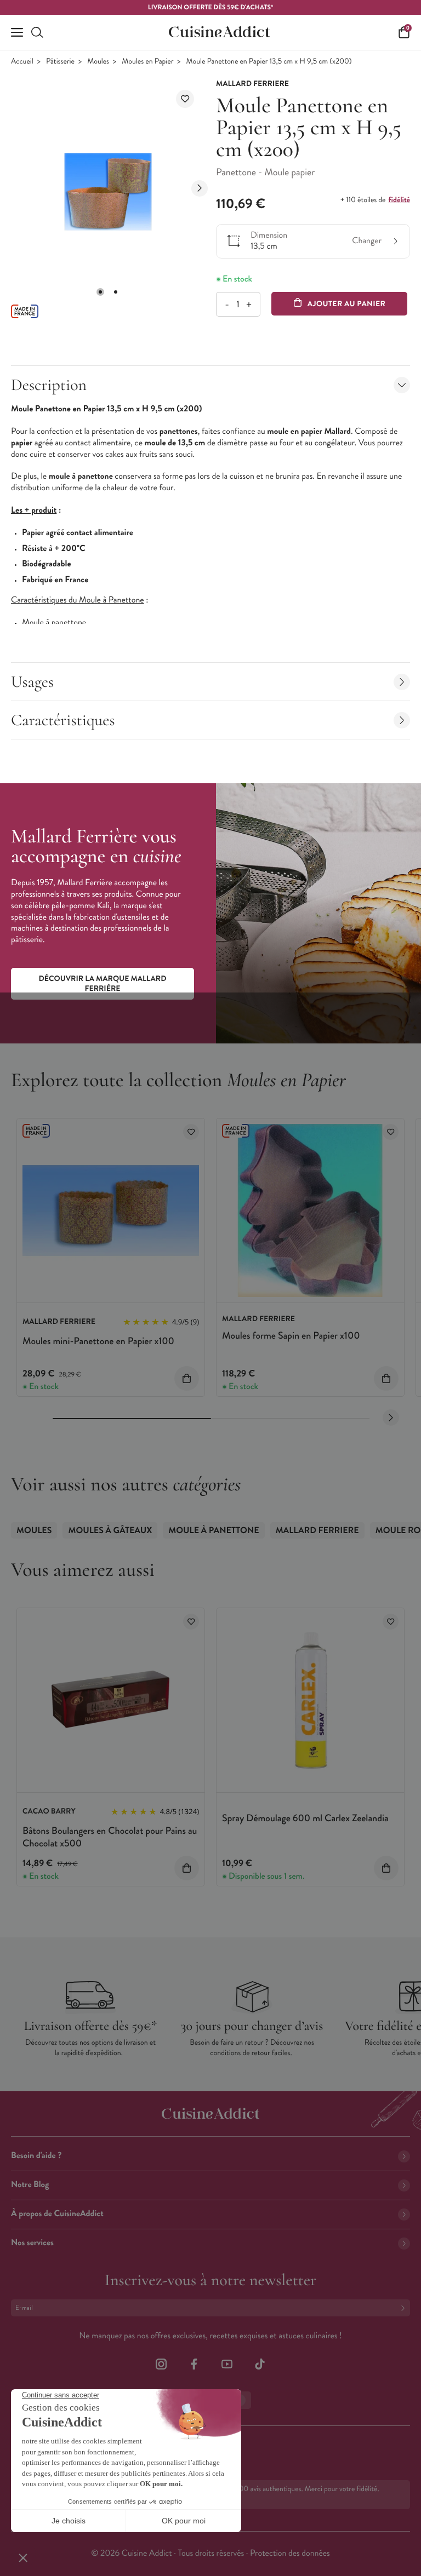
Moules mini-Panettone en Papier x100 (98, 1341)
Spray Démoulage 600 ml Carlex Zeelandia (305, 1818)
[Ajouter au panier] (187, 1378)
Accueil (22, 62)
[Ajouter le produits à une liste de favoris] (191, 1132)
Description (49, 385)
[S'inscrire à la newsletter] (405, 2308)
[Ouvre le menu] (17, 32)
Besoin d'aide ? (36, 2156)
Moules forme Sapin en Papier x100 (291, 1335)
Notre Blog (30, 2185)
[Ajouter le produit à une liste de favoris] (185, 99)
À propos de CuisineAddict (57, 2214)
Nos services (32, 2243)
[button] (100, 292)
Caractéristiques (63, 720)
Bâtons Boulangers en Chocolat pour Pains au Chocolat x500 (110, 1837)
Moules (98, 62)
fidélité (399, 200)
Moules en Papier (147, 62)
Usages (32, 682)
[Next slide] (200, 188)
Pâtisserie (60, 62)
